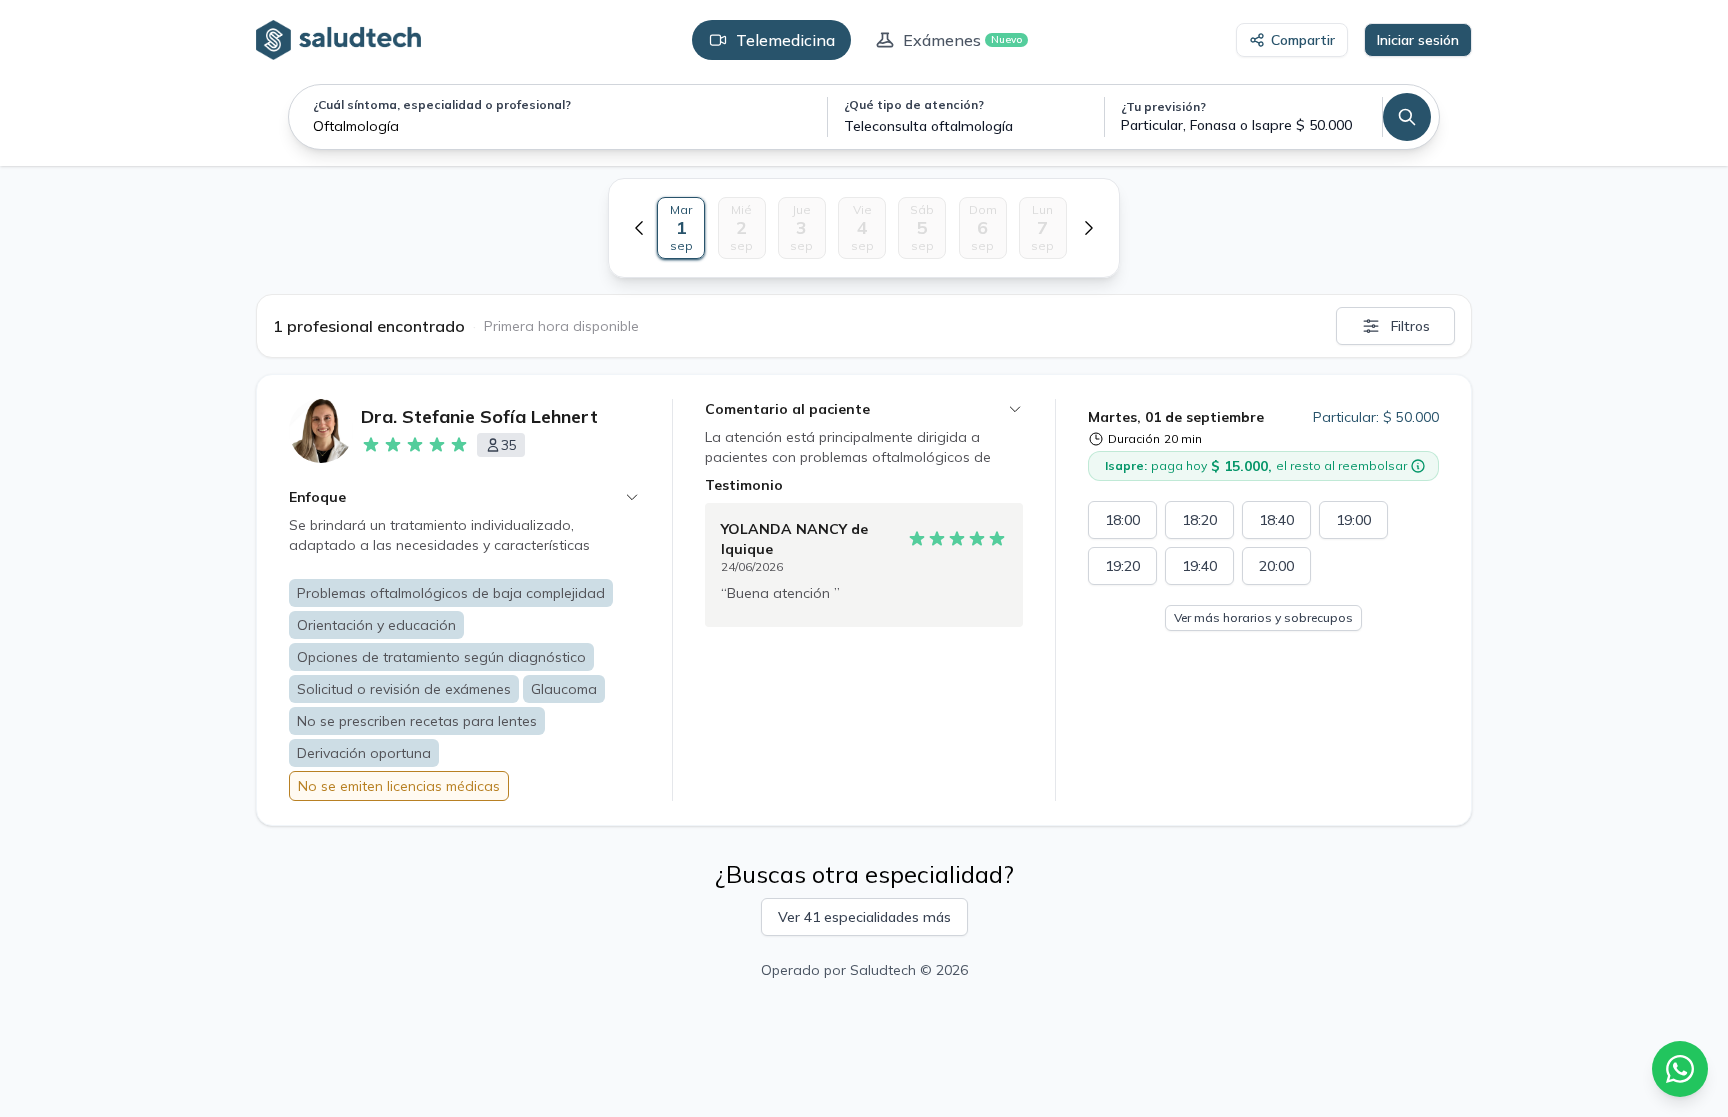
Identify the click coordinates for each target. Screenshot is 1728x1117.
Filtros (1410, 326)
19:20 (1122, 566)
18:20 (1199, 520)
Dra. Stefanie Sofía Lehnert (479, 416)
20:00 (1276, 566)
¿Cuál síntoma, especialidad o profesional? (442, 104)
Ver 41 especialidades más (864, 917)
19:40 (1199, 566)
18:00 (1122, 520)
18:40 (1276, 520)
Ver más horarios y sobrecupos (1263, 617)
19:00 (1353, 520)
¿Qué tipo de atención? (914, 104)
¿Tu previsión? (1163, 106)
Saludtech (883, 970)
